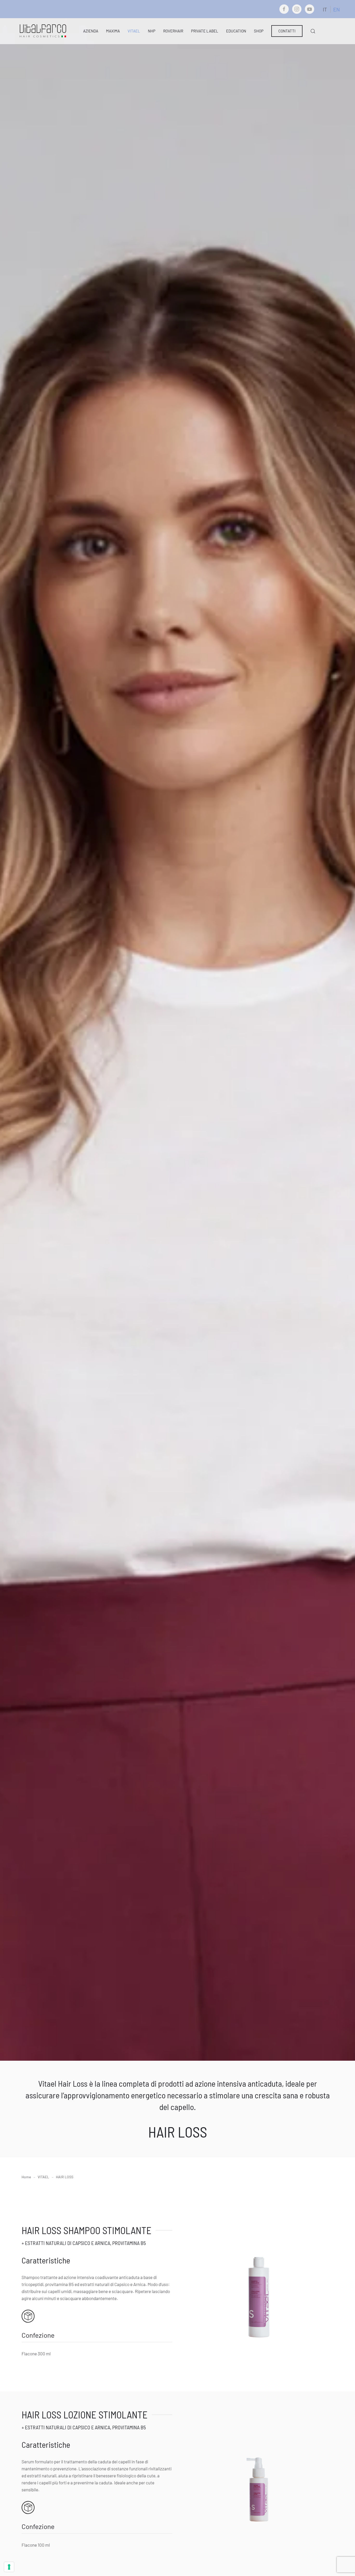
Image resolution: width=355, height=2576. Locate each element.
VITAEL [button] (134, 31)
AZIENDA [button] (91, 31)
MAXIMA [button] (113, 31)
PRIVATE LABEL (205, 31)
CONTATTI (287, 31)
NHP (152, 31)
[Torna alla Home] (43, 31)
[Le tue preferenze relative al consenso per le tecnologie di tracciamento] (9, 2567)
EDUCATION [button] (236, 31)
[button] (313, 31)
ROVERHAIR (173, 31)
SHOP (259, 31)
